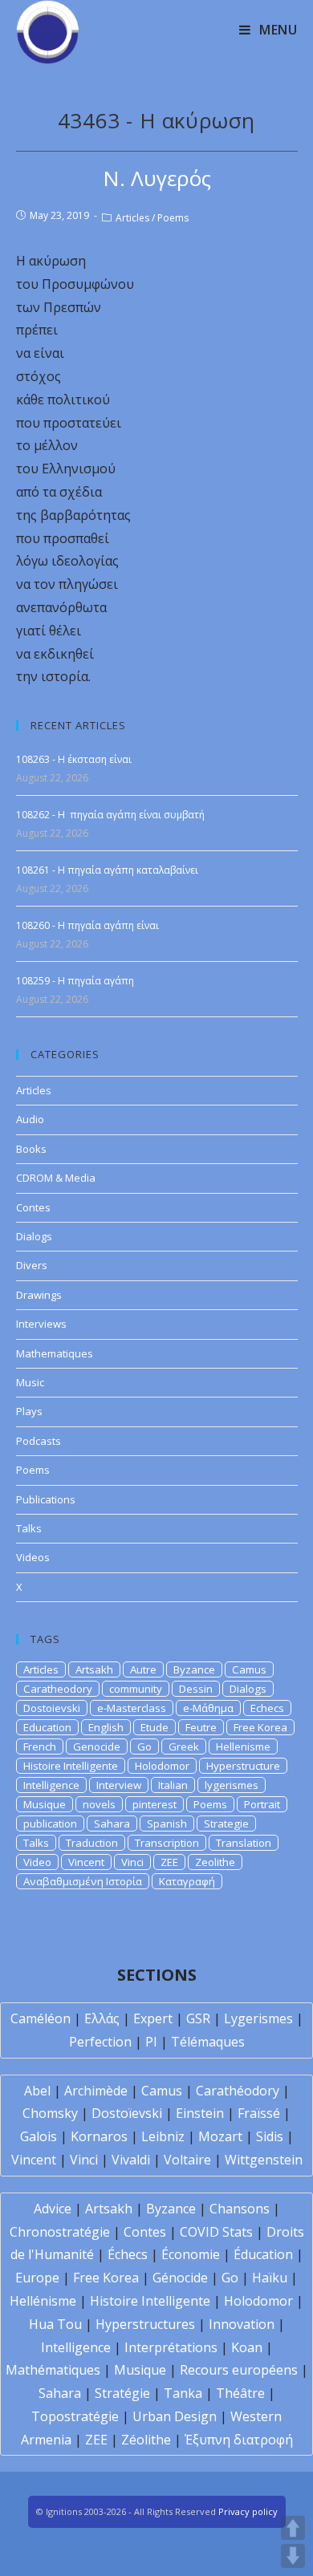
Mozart (220, 2136)
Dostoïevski (127, 2113)
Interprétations (171, 2347)
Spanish (167, 1823)
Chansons (240, 2209)
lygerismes (232, 1785)
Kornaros (99, 2136)
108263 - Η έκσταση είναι (74, 759)
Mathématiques (53, 2370)
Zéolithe (146, 2440)
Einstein (200, 2113)
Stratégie (122, 2393)
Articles (132, 218)
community (136, 1689)
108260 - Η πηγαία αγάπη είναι (87, 925)
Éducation (263, 2254)
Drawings (39, 1295)
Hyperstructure (243, 1766)
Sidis (270, 2136)
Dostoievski (52, 1708)
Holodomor (162, 1766)
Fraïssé (259, 2113)
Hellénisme (43, 2301)
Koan (247, 2347)
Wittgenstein (264, 2160)
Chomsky (50, 2113)
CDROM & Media (56, 1178)
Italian (173, 1785)
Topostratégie (75, 2416)
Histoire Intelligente (71, 1766)
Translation (244, 1843)
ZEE (169, 1862)
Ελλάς (102, 2018)
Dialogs (34, 1236)
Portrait (262, 1804)
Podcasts (39, 1441)
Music (30, 1382)
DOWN (293, 2556)
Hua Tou (55, 2324)
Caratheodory (58, 1689)
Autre (143, 1669)
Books (31, 1149)
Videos (33, 1557)
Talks (29, 1528)
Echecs (267, 1708)
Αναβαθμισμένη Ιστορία (83, 1881)
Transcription (167, 1843)
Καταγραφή (187, 1881)
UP (293, 2528)
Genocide (97, 1746)
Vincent (86, 1862)
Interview (119, 1785)
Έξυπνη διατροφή (239, 2440)
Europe (37, 2278)
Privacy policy (248, 2511)
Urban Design (175, 2416)
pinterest (154, 1804)
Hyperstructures (145, 2324)
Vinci (132, 1862)
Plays (29, 1411)
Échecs (128, 2254)
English (106, 1727)
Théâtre (240, 2393)
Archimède (96, 2091)
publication (50, 1823)
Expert (153, 2018)
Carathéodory (238, 2091)
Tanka (183, 2393)
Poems (173, 218)
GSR (198, 2018)
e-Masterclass (132, 1708)
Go (144, 1746)
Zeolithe (215, 1862)
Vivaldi (131, 2160)
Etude (154, 1727)
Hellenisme (243, 1746)
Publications (46, 1499)
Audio (30, 1119)
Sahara (112, 1823)
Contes (33, 1207)
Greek (184, 1746)
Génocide (180, 2278)
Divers (32, 1265)
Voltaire (187, 2160)
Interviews (41, 1324)
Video (37, 1862)
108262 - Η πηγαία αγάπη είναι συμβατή (110, 815)
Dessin (196, 1689)
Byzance (194, 1669)
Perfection (100, 2042)
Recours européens (239, 2370)
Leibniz (163, 2136)
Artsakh (94, 1669)
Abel (37, 2091)
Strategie (226, 1823)
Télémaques (208, 2042)
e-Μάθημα (208, 1708)
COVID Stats (216, 2232)
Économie (191, 2254)
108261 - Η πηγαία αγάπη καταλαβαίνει (107, 870)
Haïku (270, 2278)
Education (47, 1727)
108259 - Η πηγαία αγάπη (75, 981)
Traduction (92, 1843)
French (40, 1746)
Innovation (242, 2324)
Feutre (201, 1727)
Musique (45, 1804)
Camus (249, 1669)
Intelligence (51, 1785)
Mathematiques (55, 1353)
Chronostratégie (60, 2232)
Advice (53, 2209)
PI (151, 2042)
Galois (39, 2136)
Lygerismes (258, 2018)
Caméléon (41, 2018)
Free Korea (260, 1727)
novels (99, 1804)
